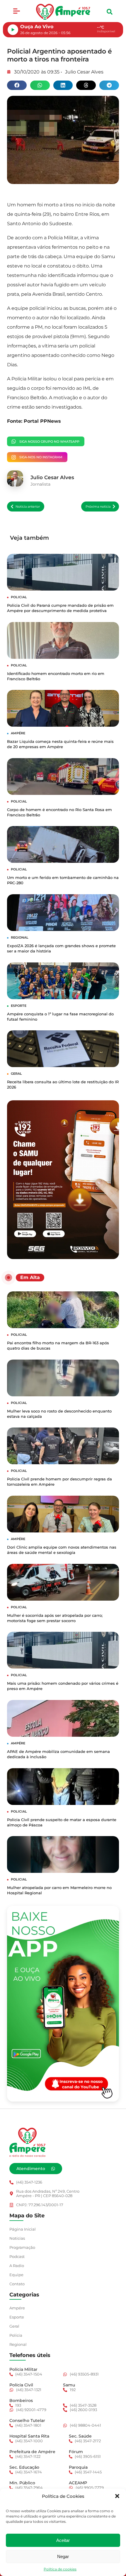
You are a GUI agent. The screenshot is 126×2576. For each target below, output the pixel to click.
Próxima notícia (98, 506)
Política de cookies (60, 2569)
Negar (63, 2556)
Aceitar (63, 2540)
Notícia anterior (28, 506)
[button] (117, 2496)
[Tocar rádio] (13, 30)
